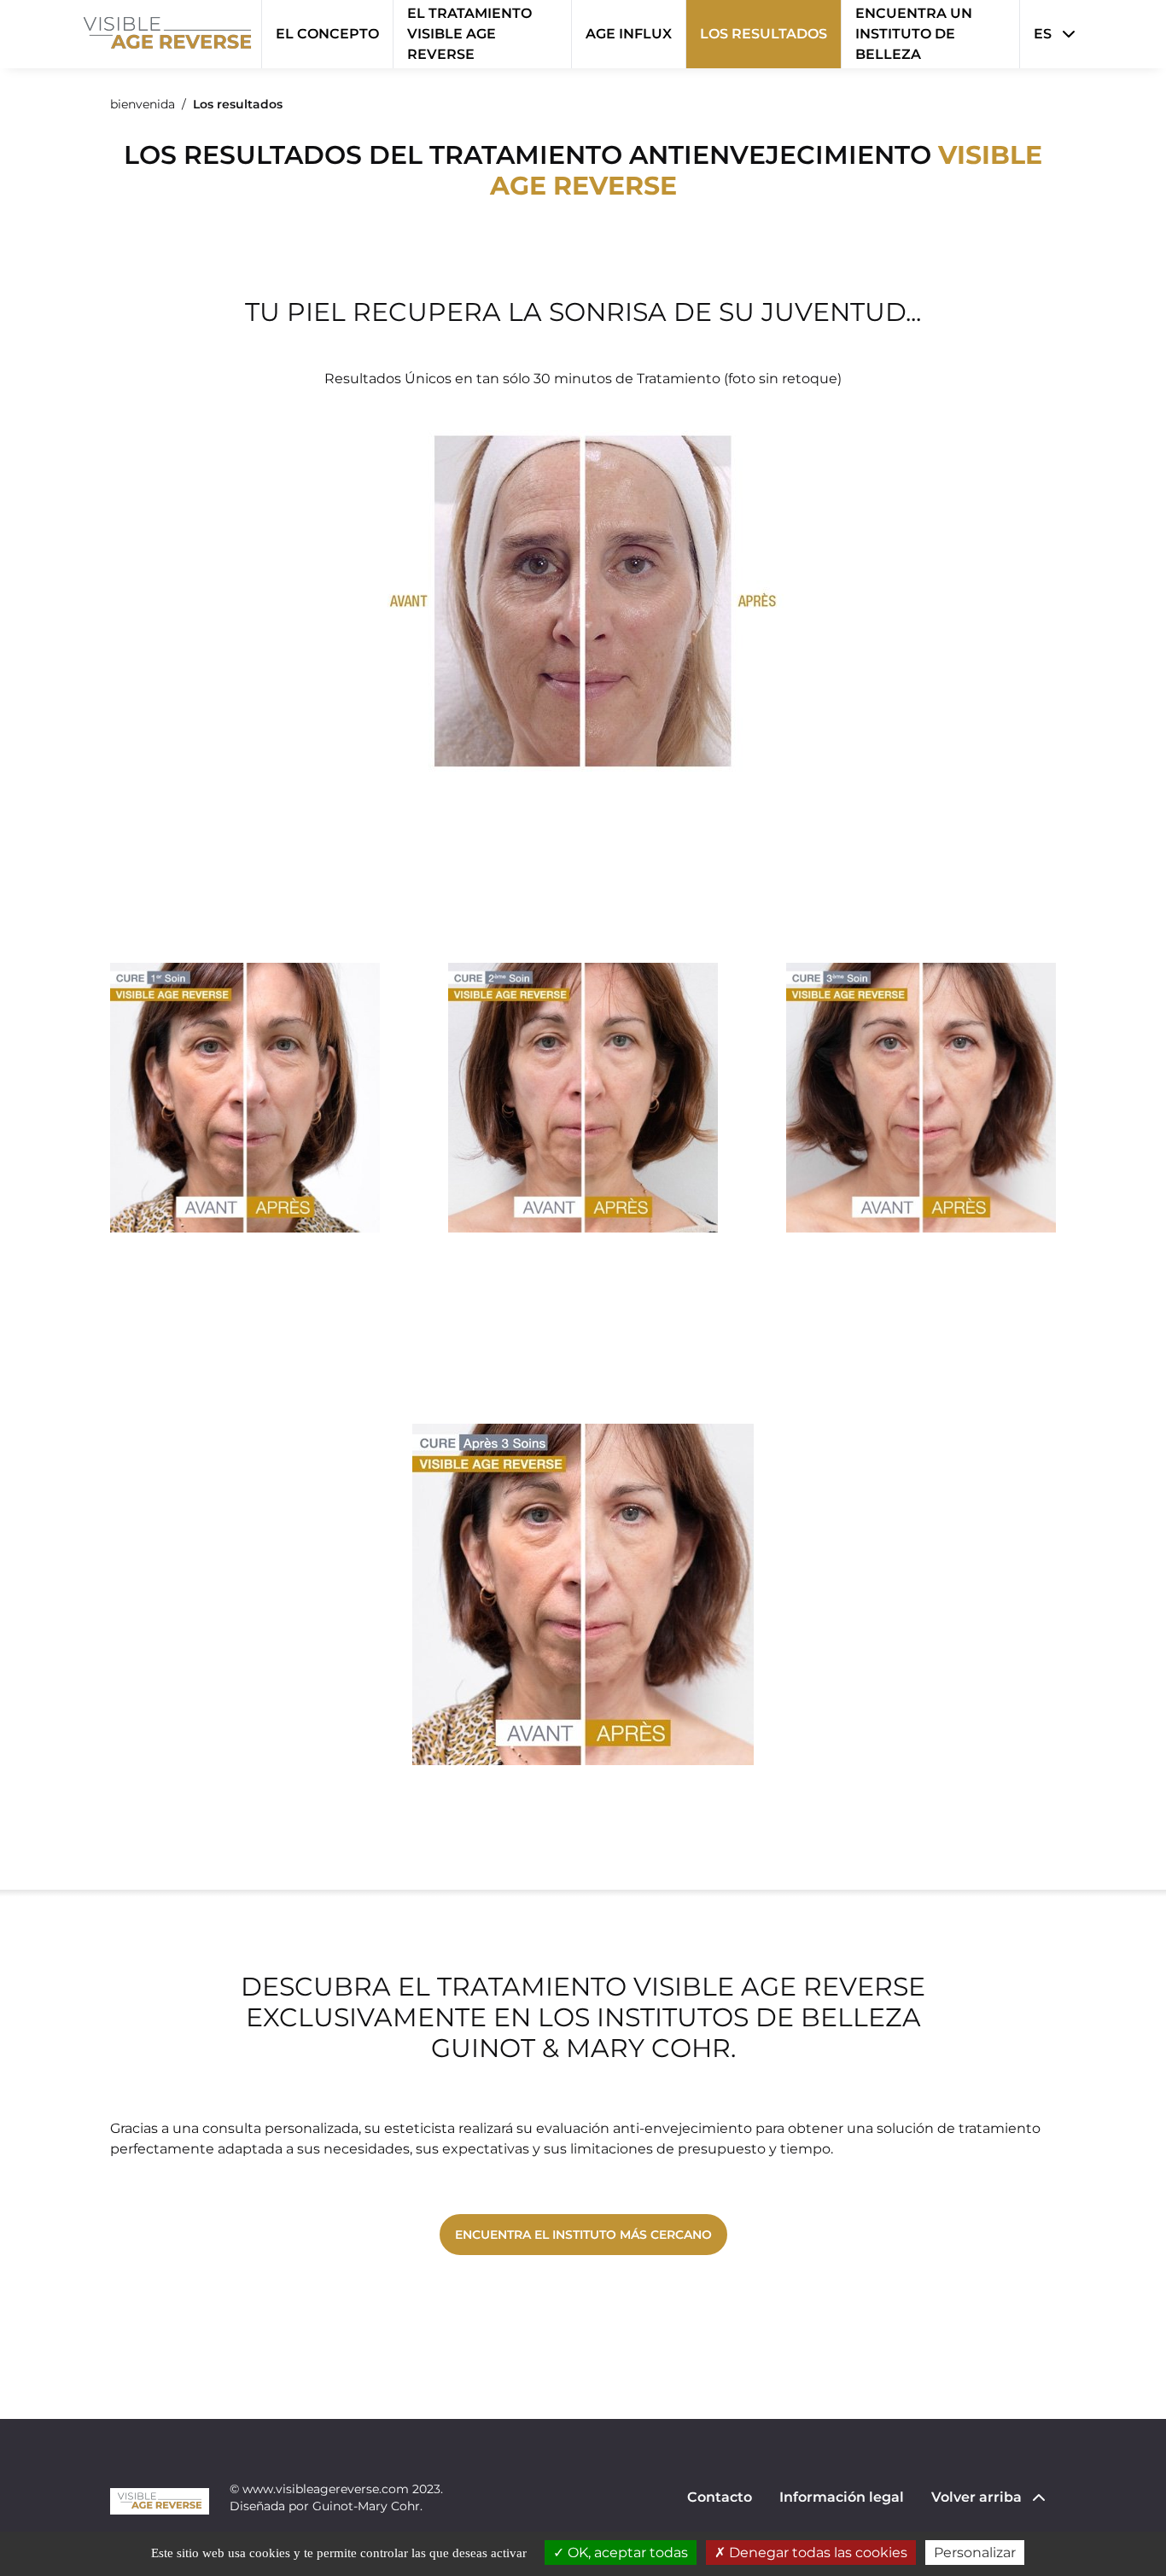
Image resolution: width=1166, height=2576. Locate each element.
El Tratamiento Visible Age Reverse (469, 34)
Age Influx (629, 34)
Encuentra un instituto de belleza (914, 34)
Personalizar (975, 2553)
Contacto (720, 2497)
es (1043, 34)
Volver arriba (977, 2497)
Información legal (842, 2497)
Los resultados (764, 34)
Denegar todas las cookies (816, 2553)
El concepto (327, 34)
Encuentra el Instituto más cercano (583, 2235)
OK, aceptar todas (626, 2553)
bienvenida (143, 104)
